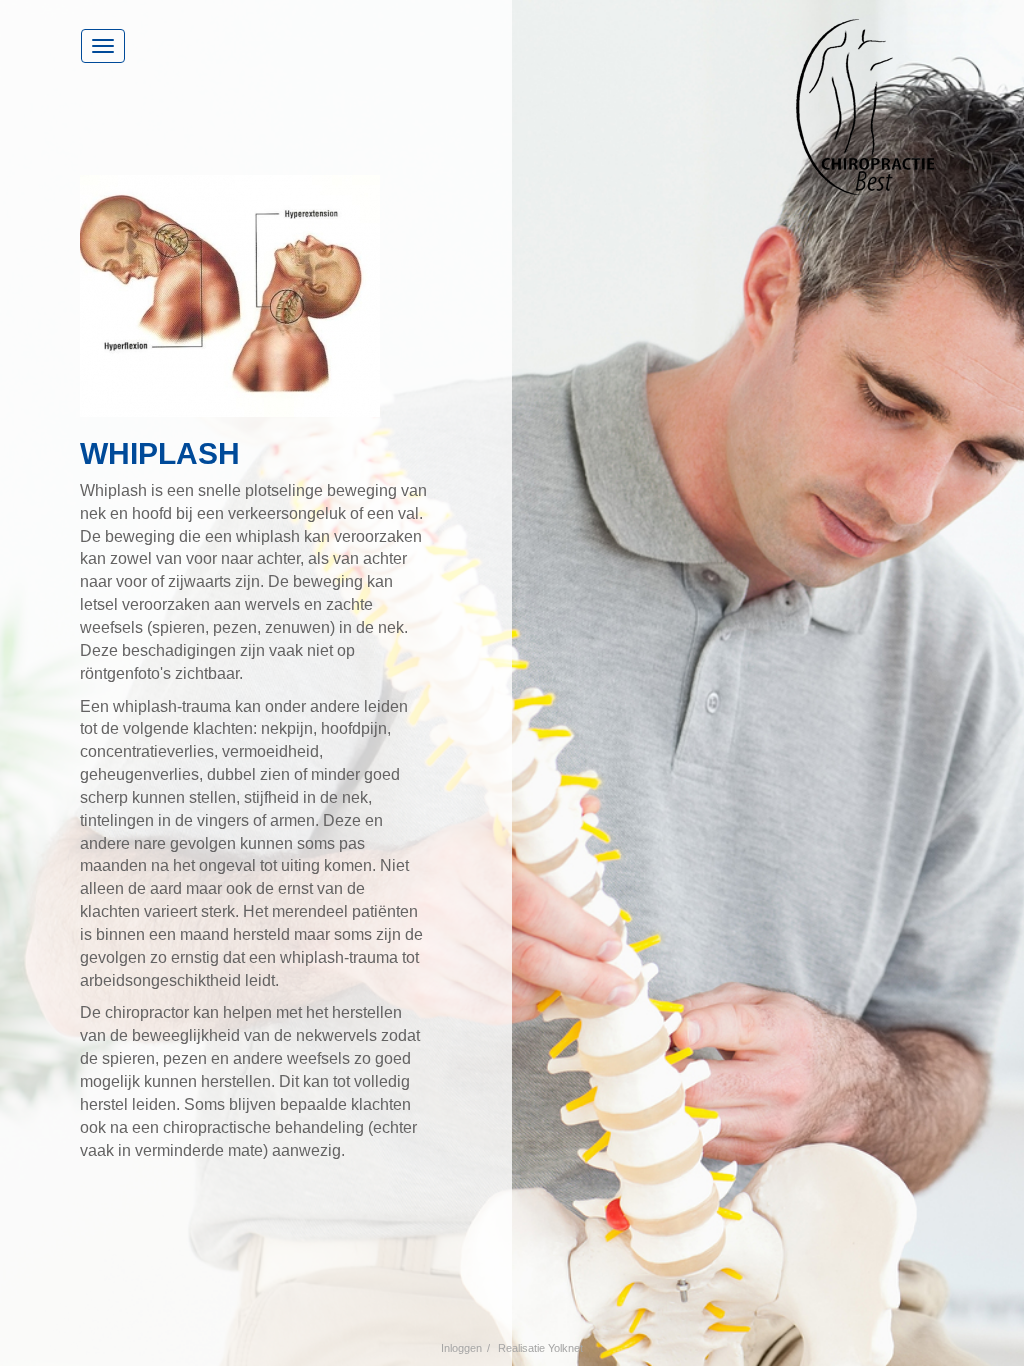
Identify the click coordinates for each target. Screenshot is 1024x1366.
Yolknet (565, 1348)
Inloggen (461, 1348)
